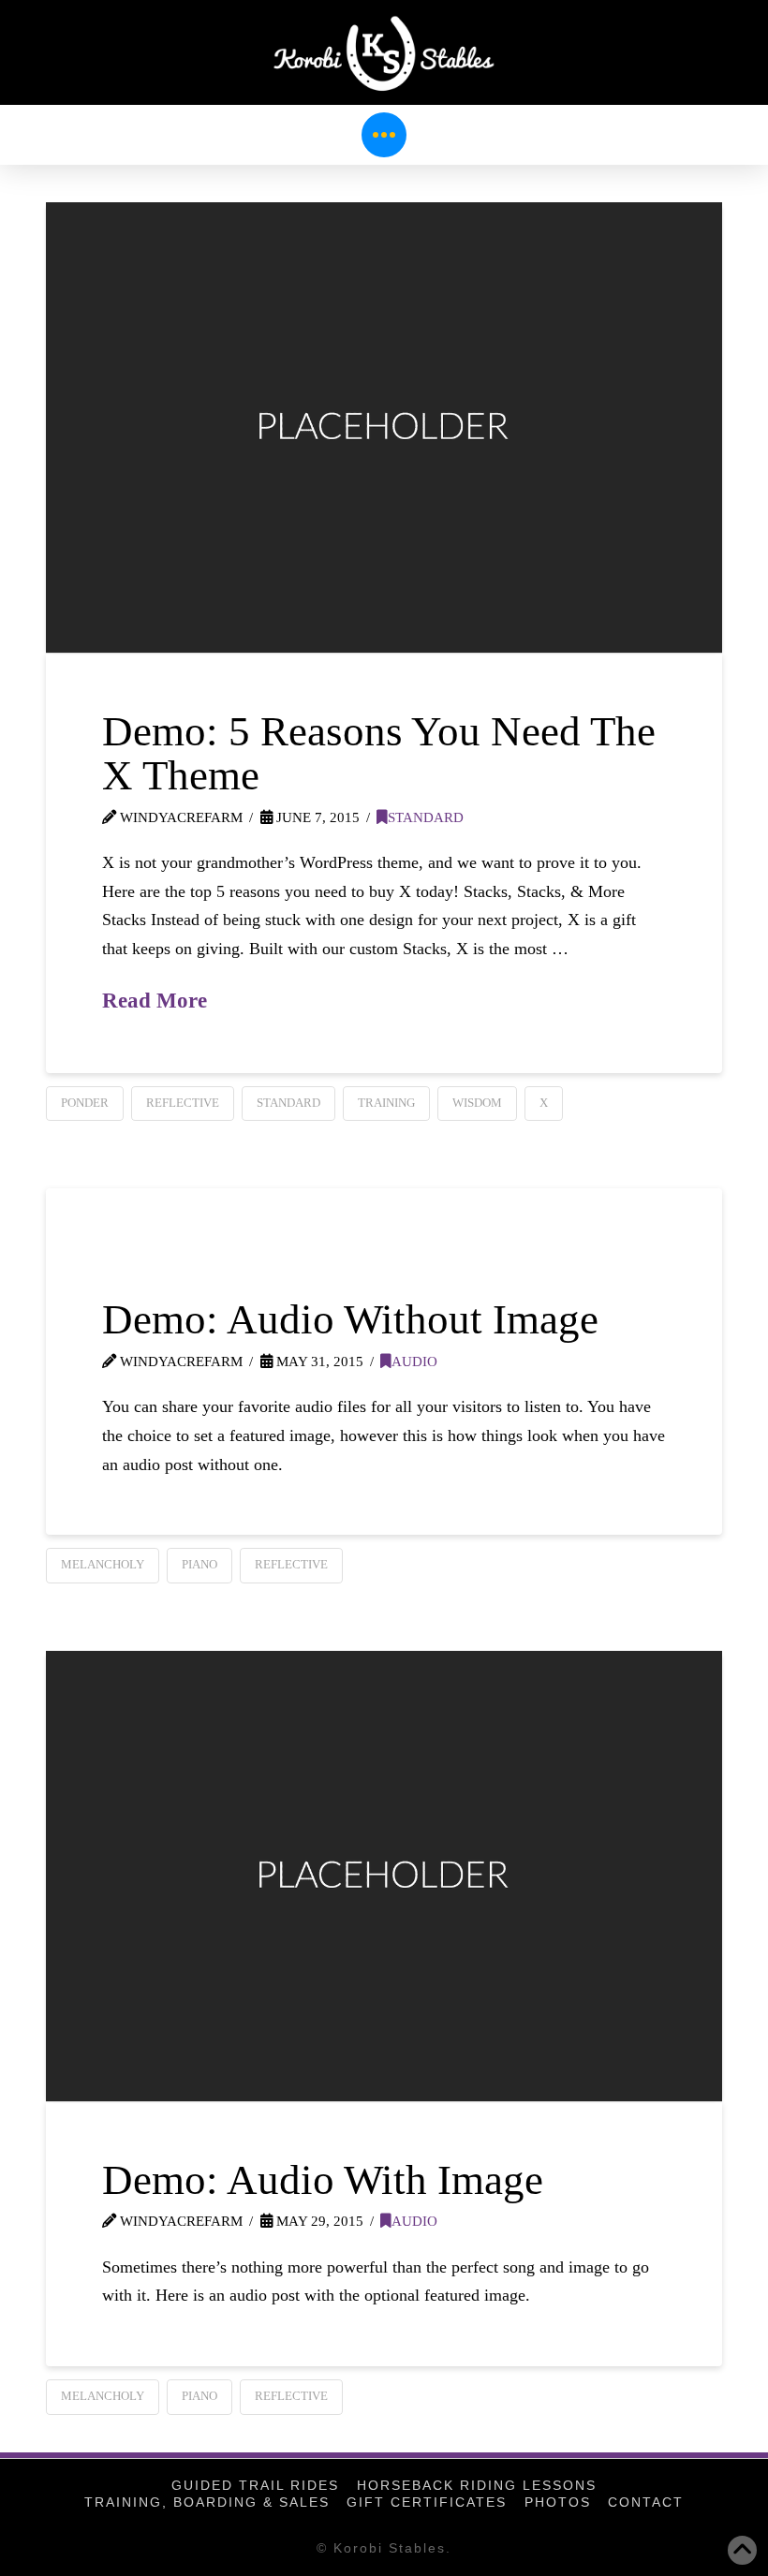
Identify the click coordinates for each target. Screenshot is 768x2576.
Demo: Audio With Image (323, 2180)
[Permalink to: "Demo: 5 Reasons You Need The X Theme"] (384, 427)
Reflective (183, 1103)
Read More (155, 1000)
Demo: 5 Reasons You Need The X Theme (379, 753)
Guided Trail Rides (255, 2485)
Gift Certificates (427, 2502)
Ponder (85, 1103)
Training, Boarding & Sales (207, 2502)
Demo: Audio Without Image (350, 1319)
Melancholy (103, 1564)
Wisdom (477, 1103)
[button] (384, 135)
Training (386, 1103)
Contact (646, 2502)
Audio (414, 1361)
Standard (426, 817)
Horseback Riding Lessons (477, 2485)
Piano (199, 1564)
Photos (558, 2502)
